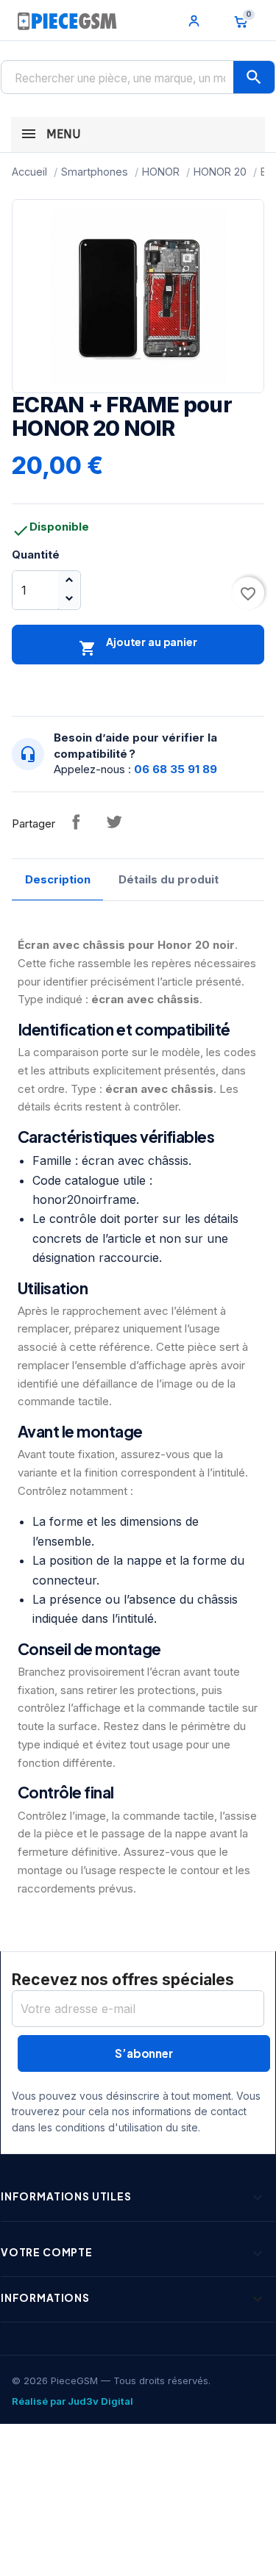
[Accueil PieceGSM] (67, 21)
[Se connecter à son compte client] (194, 21)
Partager (76, 822)
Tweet (114, 822)
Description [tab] (58, 879)
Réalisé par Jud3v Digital (72, 2401)
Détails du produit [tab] (169, 879)
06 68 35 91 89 (176, 769)
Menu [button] (61, 134)
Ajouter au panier (138, 646)
